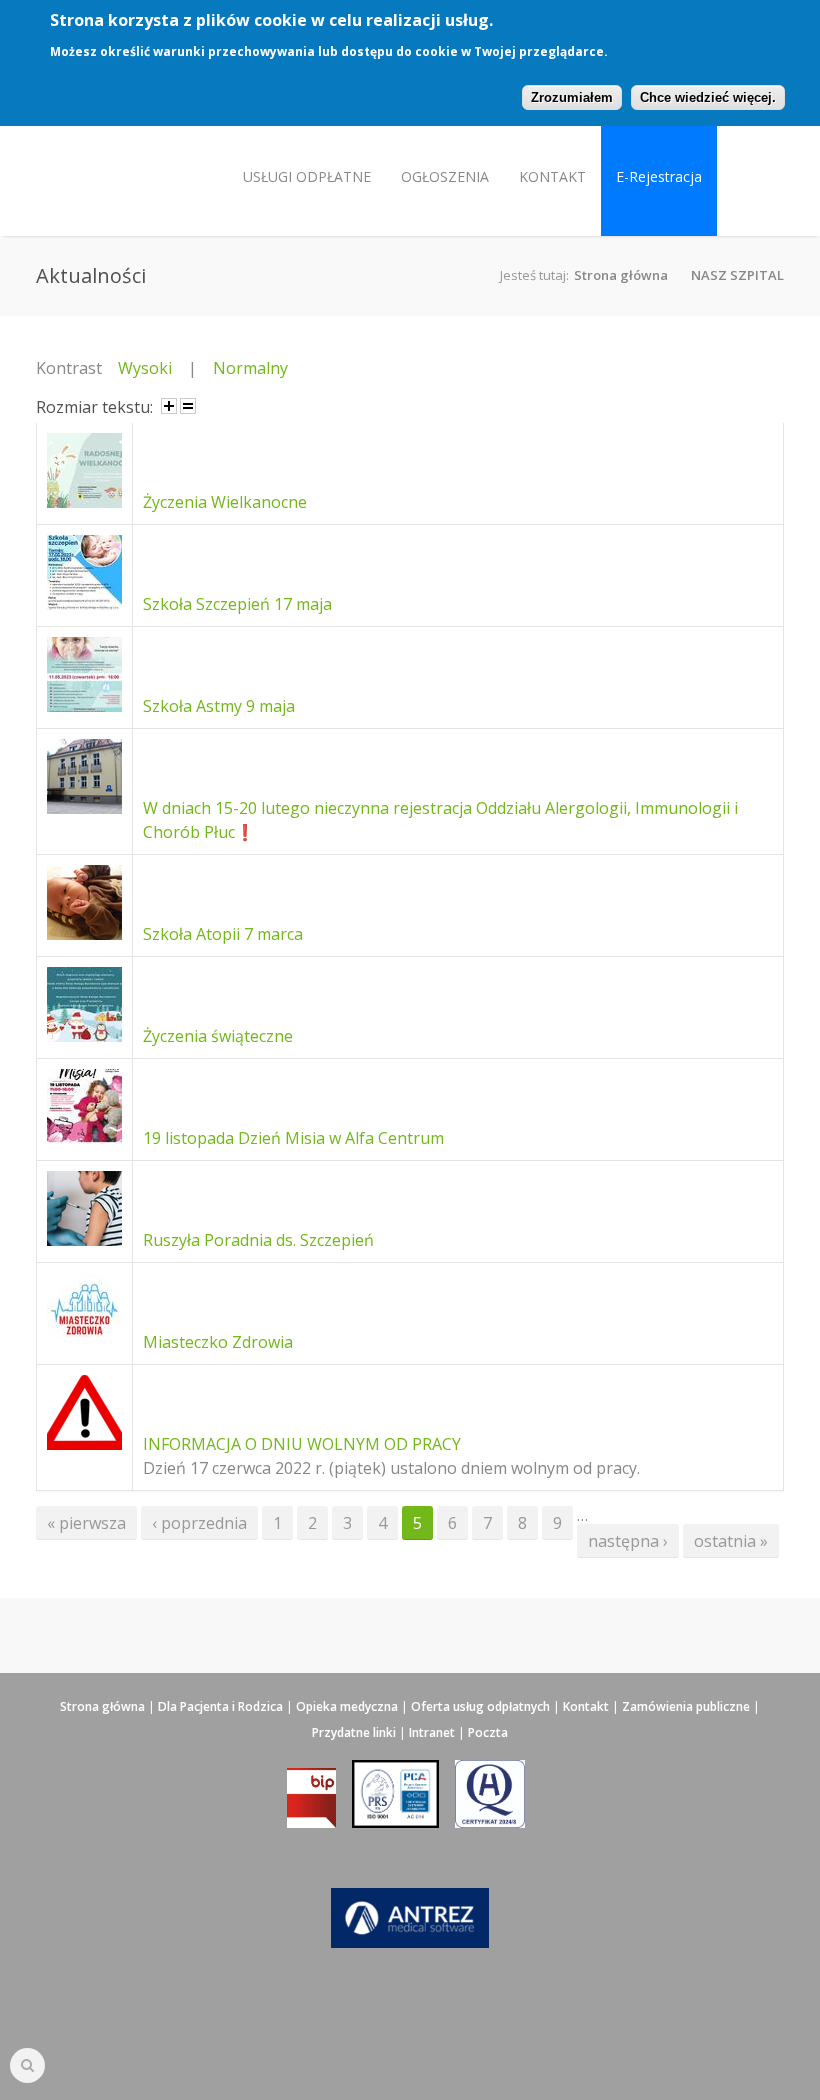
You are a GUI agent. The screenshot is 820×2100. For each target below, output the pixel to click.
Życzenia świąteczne (218, 1036)
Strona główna (621, 275)
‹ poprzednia (199, 1523)
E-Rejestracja (659, 176)
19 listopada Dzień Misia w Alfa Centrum (293, 1138)
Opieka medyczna (347, 1706)
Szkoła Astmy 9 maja (219, 706)
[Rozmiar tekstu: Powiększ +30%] (169, 406)
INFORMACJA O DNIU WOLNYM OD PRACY (302, 1444)
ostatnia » (731, 1541)
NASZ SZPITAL (737, 275)
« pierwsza (86, 1523)
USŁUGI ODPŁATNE (307, 176)
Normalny (250, 368)
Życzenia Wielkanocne (225, 502)
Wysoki (145, 368)
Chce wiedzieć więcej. (708, 97)
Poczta (488, 1732)
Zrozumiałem (572, 97)
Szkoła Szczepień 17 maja (237, 604)
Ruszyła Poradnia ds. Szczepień (258, 1240)
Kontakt (586, 1706)
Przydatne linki (354, 1732)
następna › (628, 1541)
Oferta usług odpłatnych (480, 1706)
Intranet (432, 1732)
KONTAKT (552, 176)
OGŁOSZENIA (445, 176)
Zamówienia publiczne (686, 1706)
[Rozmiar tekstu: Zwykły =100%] (188, 406)
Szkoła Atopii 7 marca (223, 934)
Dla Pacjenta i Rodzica (220, 1706)
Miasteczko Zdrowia (218, 1342)
